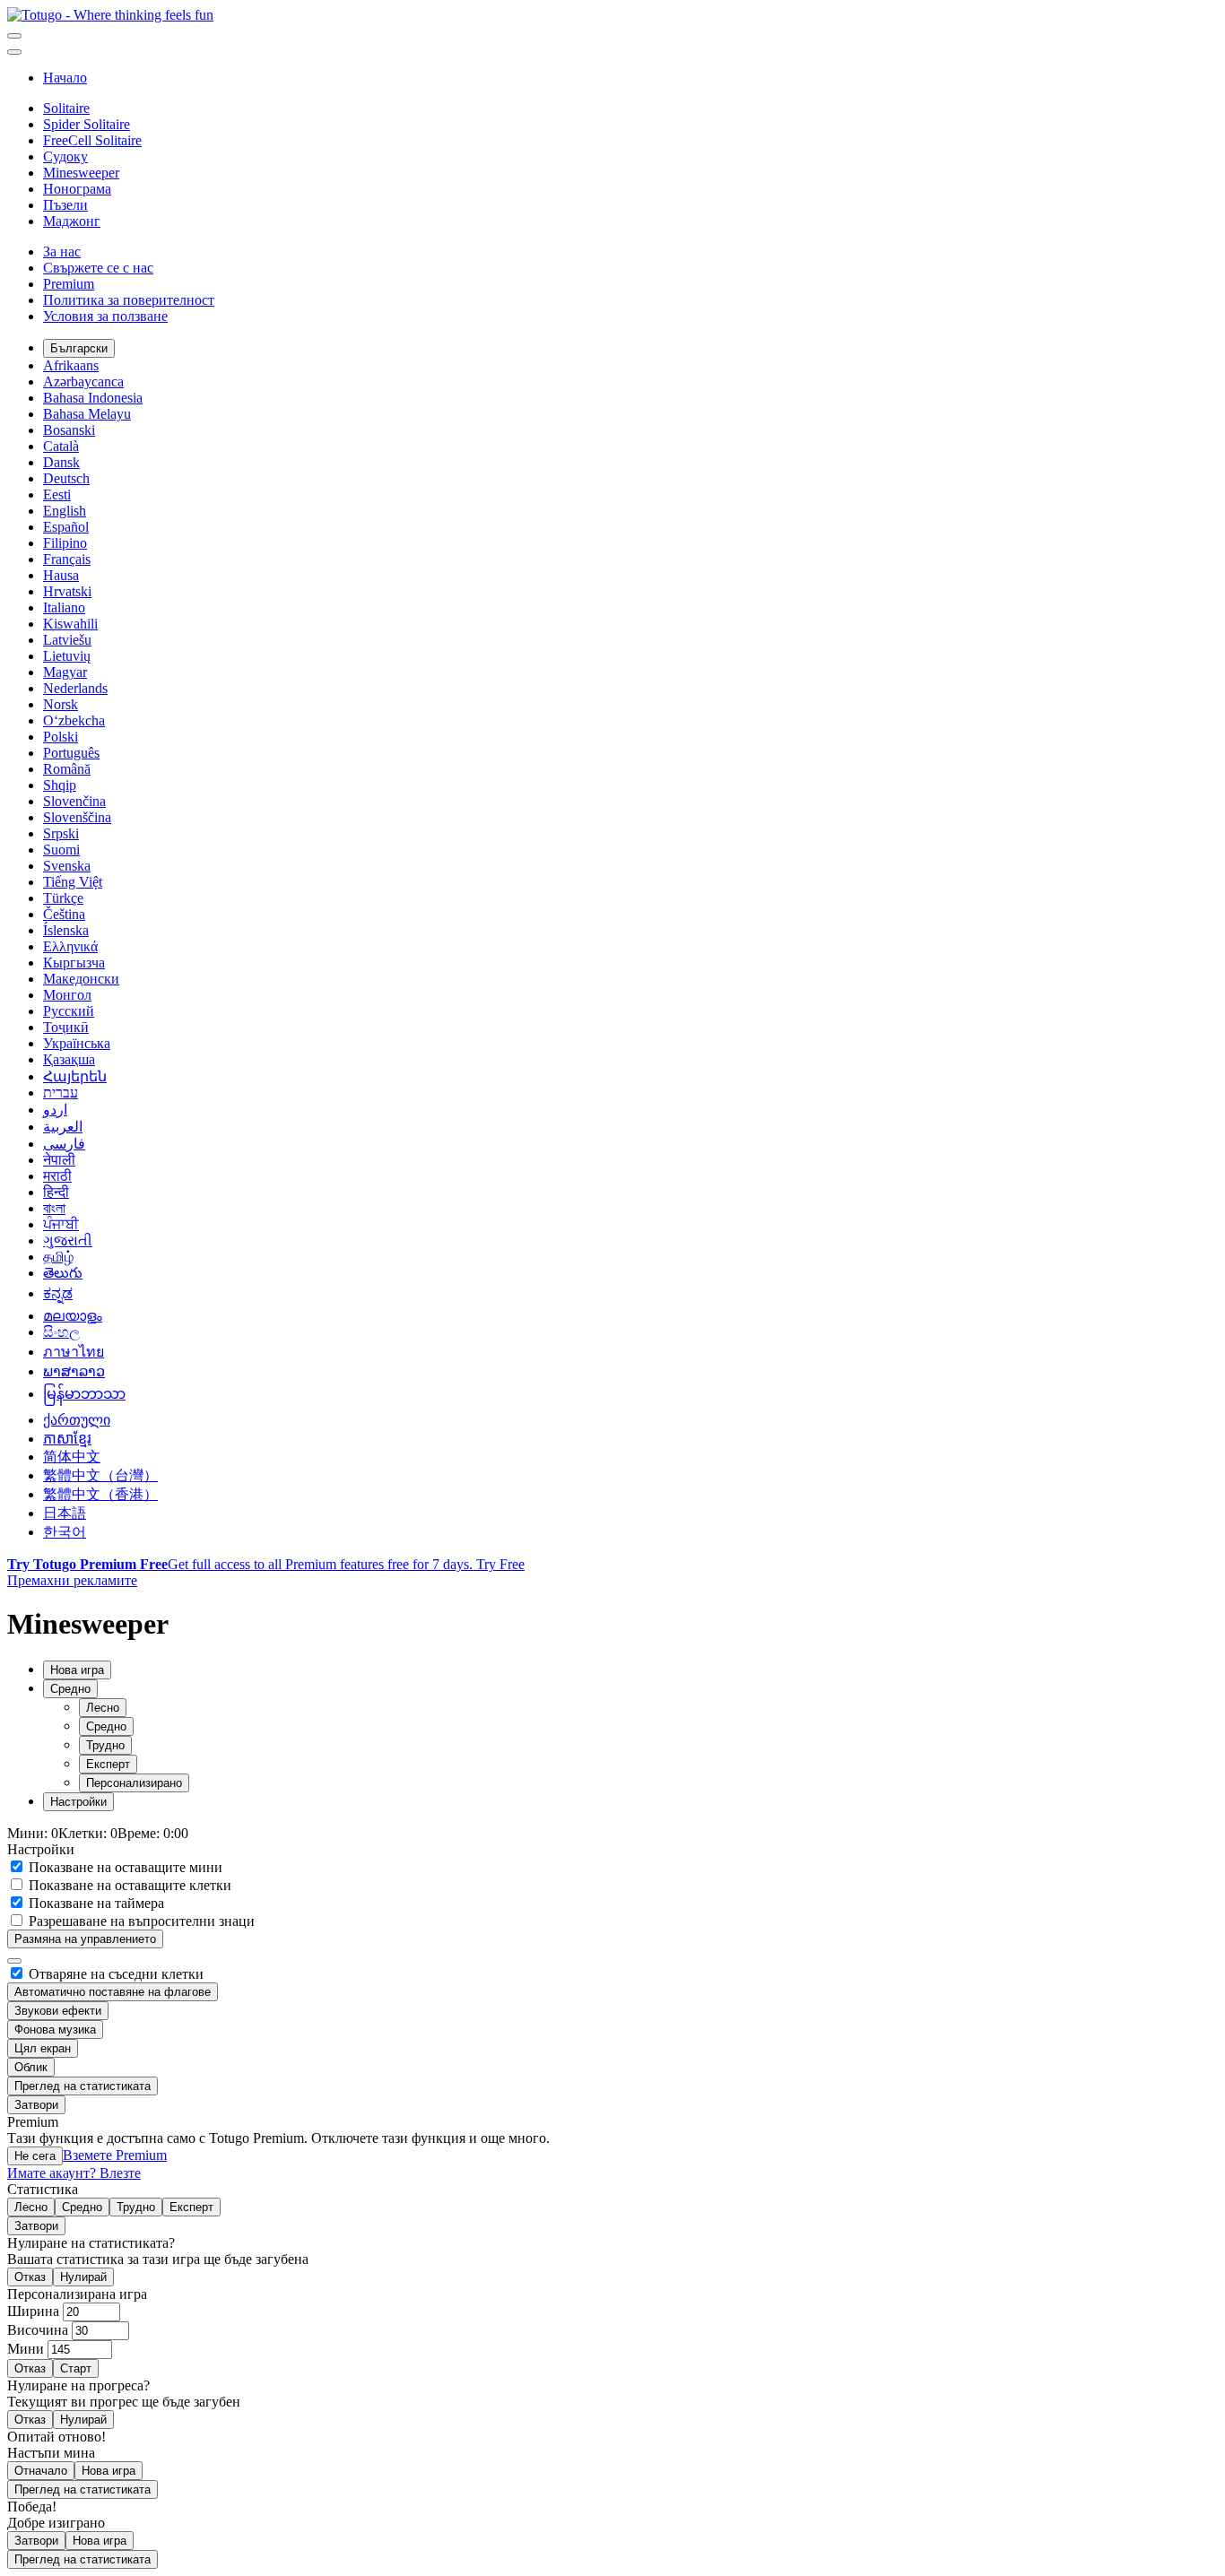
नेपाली (59, 1160)
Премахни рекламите (72, 1580)
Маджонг (72, 221)
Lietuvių (67, 656)
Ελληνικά (70, 946)
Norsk (61, 704)
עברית (61, 1093)
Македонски (81, 979)
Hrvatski (67, 591)
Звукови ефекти (58, 2011)
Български (79, 348)
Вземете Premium (115, 2155)
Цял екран (43, 2048)
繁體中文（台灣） (100, 1475)
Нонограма (77, 189)
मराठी (57, 1176)
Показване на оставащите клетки (128, 1885)
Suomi (61, 850)
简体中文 (72, 1457)
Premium (69, 284)
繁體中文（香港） (100, 1494)
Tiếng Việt (73, 882)
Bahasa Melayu (87, 414)
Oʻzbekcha (74, 720)
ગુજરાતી (68, 1240)
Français (67, 559)
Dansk (61, 462)
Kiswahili (70, 624)
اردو (55, 1110)
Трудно (105, 1745)
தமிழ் (58, 1257)
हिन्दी (56, 1192)
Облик (31, 2067)
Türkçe (63, 898)
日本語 (65, 1513)
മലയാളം (73, 1316)
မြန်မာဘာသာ (84, 1394)
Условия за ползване (105, 316)
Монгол (67, 995)
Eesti (57, 494)
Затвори (36, 2105)
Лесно (103, 1708)
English (65, 511)
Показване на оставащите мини (124, 1867)
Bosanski (69, 430)
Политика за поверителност (129, 300)
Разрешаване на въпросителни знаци (140, 1921)
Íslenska (66, 930)
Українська (77, 1043)
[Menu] (14, 36)
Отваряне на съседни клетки (114, 1974)
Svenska (67, 866)
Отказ (30, 2277)
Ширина (35, 2311)
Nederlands (75, 688)
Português (71, 753)
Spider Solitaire (87, 124)
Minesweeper (81, 173)
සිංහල (61, 1332)
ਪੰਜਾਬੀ (61, 1224)
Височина (39, 2330)
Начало (65, 78)
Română (67, 769)
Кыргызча (74, 963)
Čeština (64, 914)
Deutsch (66, 478)
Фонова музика (55, 2030)
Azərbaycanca (83, 382)
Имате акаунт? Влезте (74, 2173)
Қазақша (69, 1059)
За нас (62, 252)
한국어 (65, 1532)
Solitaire (66, 108)
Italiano (64, 607)
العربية (63, 1127)
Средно (106, 1726)
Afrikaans (71, 365)
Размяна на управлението (85, 1939)
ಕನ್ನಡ (58, 1293)
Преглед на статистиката (83, 2086)
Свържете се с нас (98, 268)
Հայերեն (75, 1076)
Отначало (41, 2471)
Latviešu (67, 640)
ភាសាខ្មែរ (67, 1439)
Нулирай (83, 2277)
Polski (61, 737)
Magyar (65, 672)
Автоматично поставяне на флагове (113, 1992)
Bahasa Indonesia (93, 398)
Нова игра (109, 2471)
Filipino (65, 543)
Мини (27, 2349)
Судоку (65, 156)
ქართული (77, 1420)
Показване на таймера (95, 1903)
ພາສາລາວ (74, 1371)
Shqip (60, 785)
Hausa (61, 575)
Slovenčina (74, 801)
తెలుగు (63, 1273)
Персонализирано (134, 1783)
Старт (76, 2368)
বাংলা (54, 1208)
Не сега (35, 2156)
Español (66, 527)
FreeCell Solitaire (92, 140)
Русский (69, 1011)
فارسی (64, 1144)
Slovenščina (77, 817)
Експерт (108, 1764)
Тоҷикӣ (66, 1027)
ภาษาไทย (74, 1352)
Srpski (61, 833)
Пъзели (65, 205)
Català (61, 446)
